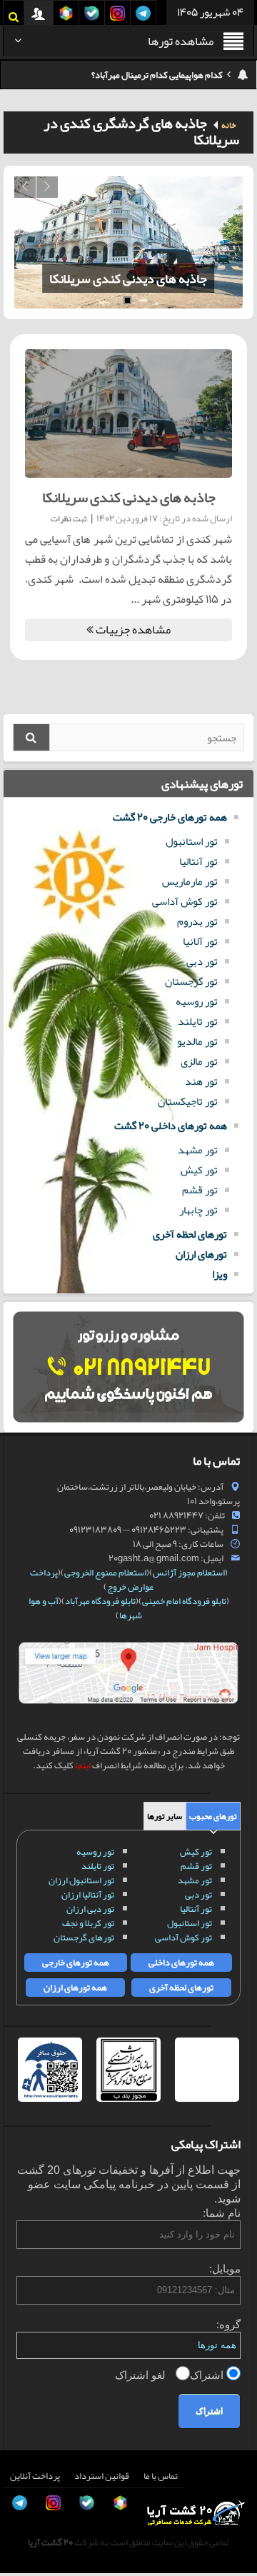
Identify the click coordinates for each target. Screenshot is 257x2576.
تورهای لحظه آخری (190, 1234)
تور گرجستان (191, 981)
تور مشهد (198, 1150)
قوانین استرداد (102, 2476)
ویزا (220, 1274)
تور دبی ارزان (90, 1909)
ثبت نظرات (69, 518)
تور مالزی (199, 1061)
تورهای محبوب (213, 1816)
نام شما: (222, 2213)
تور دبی (202, 961)
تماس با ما (161, 2476)
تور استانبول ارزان (81, 1880)
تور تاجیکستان (188, 1101)
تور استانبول (192, 841)
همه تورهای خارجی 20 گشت (170, 817)
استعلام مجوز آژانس (189, 1573)
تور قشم (200, 1190)
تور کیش (199, 1170)
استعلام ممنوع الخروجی (105, 1573)
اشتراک (208, 2375)
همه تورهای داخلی (181, 1963)
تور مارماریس (190, 881)
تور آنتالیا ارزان (88, 1895)
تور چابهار (198, 1210)
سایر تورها (165, 1816)
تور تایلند (198, 1021)
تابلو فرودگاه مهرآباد (100, 1601)
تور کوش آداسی (185, 901)
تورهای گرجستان (84, 1938)
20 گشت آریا (50, 2542)
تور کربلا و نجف (88, 1923)
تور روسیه (197, 1001)
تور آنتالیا (198, 861)
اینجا (83, 1765)
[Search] (31, 737)
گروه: (228, 2324)
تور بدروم (197, 921)
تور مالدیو (197, 1041)
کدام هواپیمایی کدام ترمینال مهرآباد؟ (157, 75)
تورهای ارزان (201, 1254)
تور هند (201, 1081)
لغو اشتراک (142, 2375)
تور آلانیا (200, 941)
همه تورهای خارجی (76, 1963)
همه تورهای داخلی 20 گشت (171, 1126)
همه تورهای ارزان (75, 1988)
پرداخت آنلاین (35, 2476)
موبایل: (225, 2269)
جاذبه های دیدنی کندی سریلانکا (128, 279)
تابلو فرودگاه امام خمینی (184, 1601)
